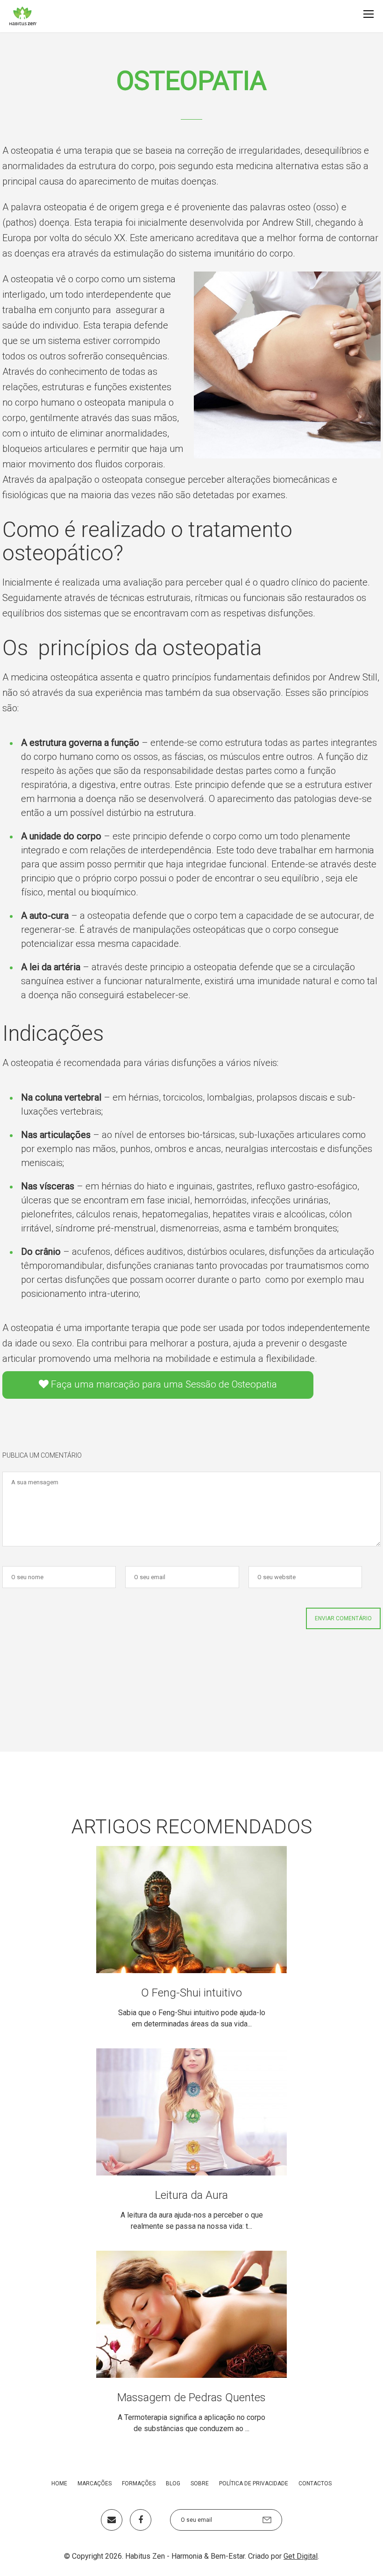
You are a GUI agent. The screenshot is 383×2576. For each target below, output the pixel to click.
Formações (139, 2483)
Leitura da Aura (191, 2195)
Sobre (200, 2483)
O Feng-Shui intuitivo (191, 1993)
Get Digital (301, 2556)
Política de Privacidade (254, 2483)
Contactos (315, 2483)
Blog (173, 2483)
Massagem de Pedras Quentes (191, 2397)
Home (59, 2483)
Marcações (95, 2483)
